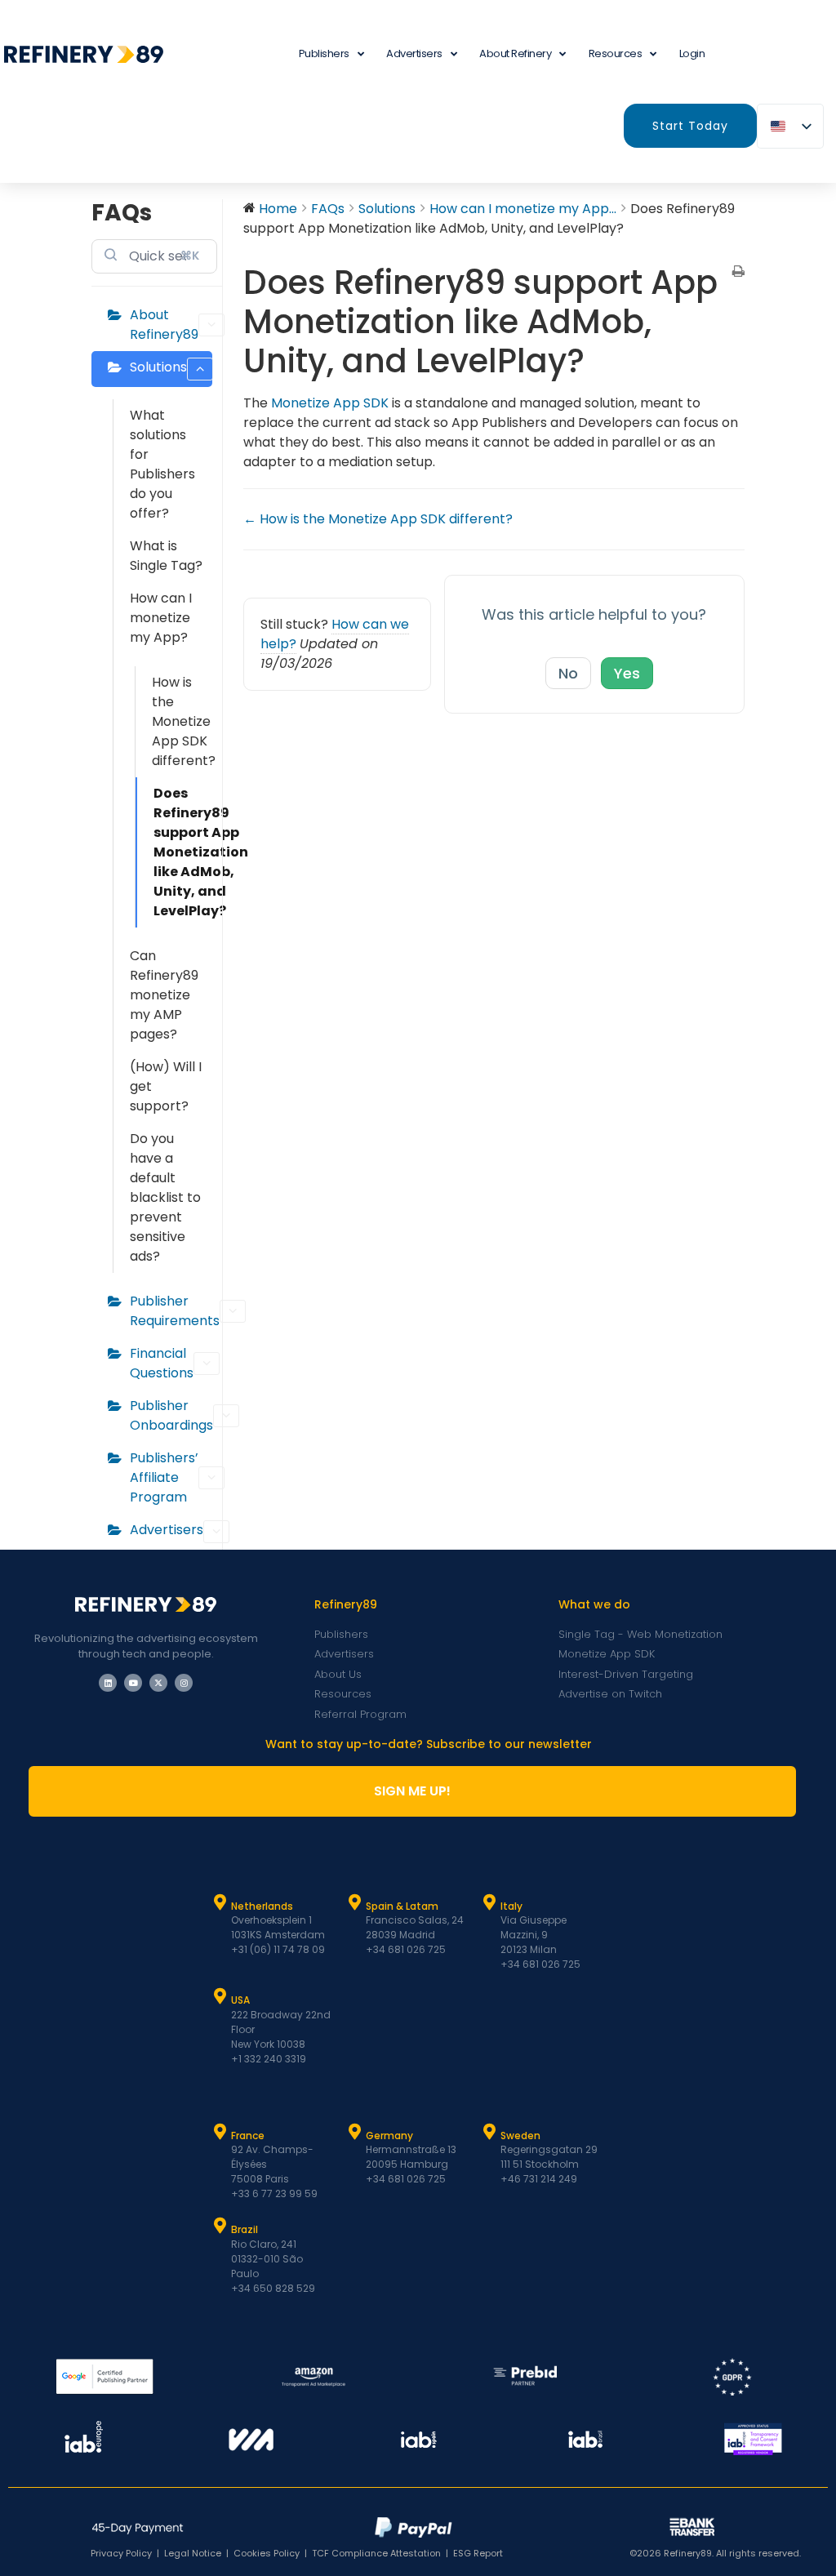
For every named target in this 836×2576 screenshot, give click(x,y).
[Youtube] (133, 1683)
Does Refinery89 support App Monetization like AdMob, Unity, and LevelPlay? (183, 852)
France (248, 2136)
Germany (389, 2136)
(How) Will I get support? (166, 1086)
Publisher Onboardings (171, 1415)
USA (240, 2000)
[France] (220, 2132)
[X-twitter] (158, 1683)
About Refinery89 (164, 325)
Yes (627, 673)
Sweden (520, 2136)
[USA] (220, 1996)
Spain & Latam (402, 1906)
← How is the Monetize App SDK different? (378, 519)
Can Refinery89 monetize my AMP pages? (164, 995)
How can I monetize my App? (161, 618)
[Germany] (355, 2132)
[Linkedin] (108, 1683)
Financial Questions (162, 1363)
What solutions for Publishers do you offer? (162, 464)
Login (692, 53)
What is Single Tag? (166, 556)
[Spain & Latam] (355, 1902)
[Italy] (490, 1902)
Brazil (245, 2229)
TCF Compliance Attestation (376, 2553)
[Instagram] (184, 1683)
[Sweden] (490, 2132)
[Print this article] (738, 273)
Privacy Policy (121, 2553)
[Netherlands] (220, 1902)
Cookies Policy (267, 2553)
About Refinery (515, 53)
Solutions (158, 367)
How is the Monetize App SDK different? (182, 721)
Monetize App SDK (330, 403)
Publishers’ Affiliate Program (164, 1477)
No (568, 673)
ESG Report (478, 2553)
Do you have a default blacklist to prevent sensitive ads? (165, 1197)
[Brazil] (220, 2226)
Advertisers (414, 53)
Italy (511, 1906)
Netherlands (262, 1906)
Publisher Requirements (171, 1311)
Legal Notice (193, 2553)
